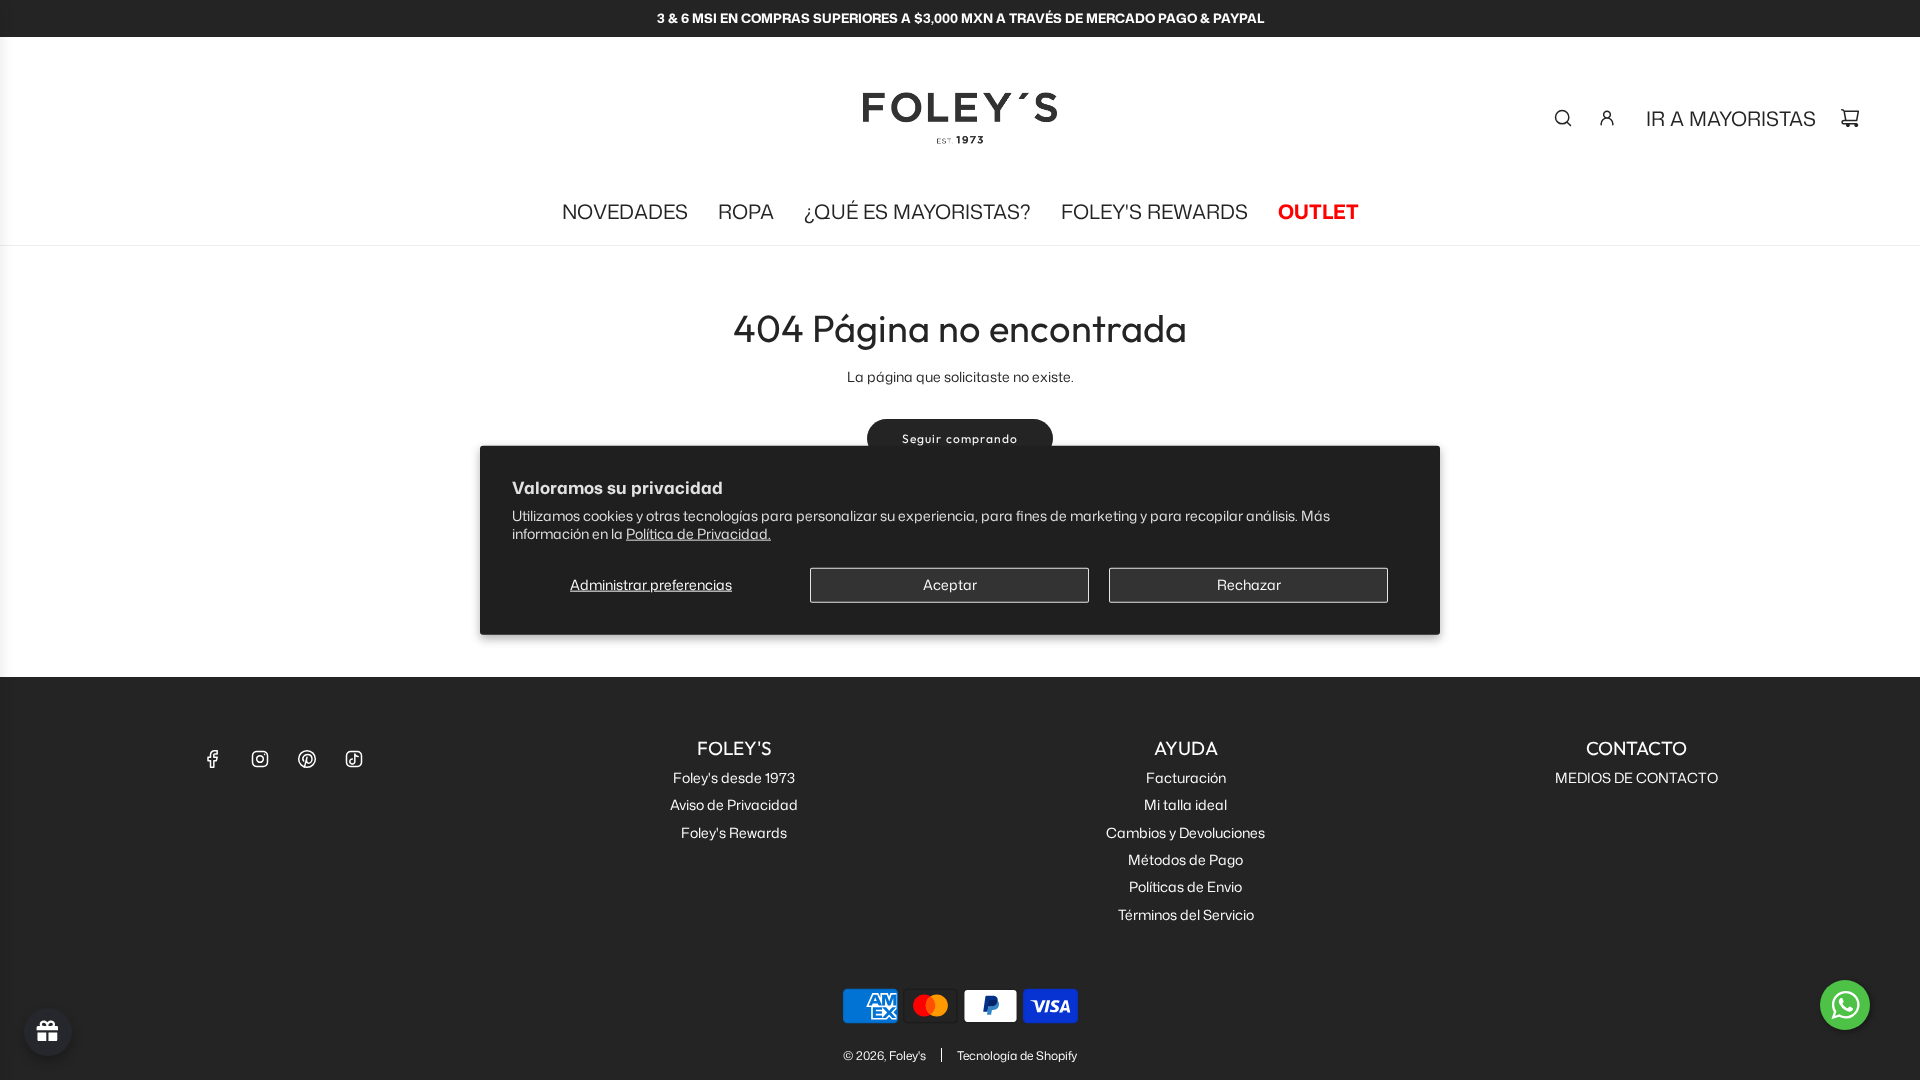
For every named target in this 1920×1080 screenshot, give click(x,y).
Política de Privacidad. (698, 532)
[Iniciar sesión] (1607, 118)
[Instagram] (260, 759)
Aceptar (950, 584)
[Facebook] (213, 759)
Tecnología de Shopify (1017, 1055)
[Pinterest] (307, 759)
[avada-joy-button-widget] (48, 1032)
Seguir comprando (960, 438)
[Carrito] (1850, 118)
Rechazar (1249, 584)
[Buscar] (1563, 118)
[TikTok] (354, 759)
